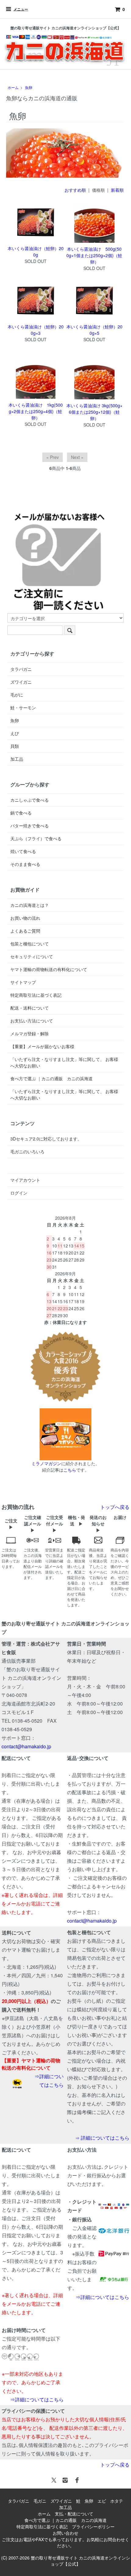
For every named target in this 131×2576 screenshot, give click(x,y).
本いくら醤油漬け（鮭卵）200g (36, 251)
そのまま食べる (25, 864)
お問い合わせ (65, 2533)
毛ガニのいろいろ (27, 1151)
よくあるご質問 (25, 931)
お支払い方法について (32, 1021)
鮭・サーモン (23, 708)
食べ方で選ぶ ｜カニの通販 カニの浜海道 (51, 1078)
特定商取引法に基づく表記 (36, 995)
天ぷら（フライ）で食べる (36, 838)
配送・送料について (30, 1008)
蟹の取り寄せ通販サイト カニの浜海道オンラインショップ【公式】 (80, 2561)
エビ (102, 2501)
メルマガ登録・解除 (30, 1033)
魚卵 (29, 87)
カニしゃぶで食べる (30, 800)
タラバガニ (21, 669)
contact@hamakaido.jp (26, 1746)
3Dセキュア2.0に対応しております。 (46, 1139)
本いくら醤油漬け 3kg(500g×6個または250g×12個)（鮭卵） (94, 412)
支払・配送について (74, 2514)
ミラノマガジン (46, 1463)
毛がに (17, 695)
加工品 (17, 759)
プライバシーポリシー (93, 2526)
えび (15, 733)
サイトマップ (23, 982)
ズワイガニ (21, 682)
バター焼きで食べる (30, 826)
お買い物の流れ (25, 918)
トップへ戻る (115, 1507)
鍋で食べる (21, 813)
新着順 (117, 190)
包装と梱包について (30, 944)
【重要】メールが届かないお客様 (42, 1046)
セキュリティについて (32, 956)
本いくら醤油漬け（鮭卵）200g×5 (94, 330)
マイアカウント (25, 1180)
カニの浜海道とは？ (30, 905)
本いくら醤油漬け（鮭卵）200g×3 (36, 330)
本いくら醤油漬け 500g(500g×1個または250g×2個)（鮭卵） (94, 255)
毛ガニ (40, 2501)
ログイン (19, 1193)
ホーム (13, 87)
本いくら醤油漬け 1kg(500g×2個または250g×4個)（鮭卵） (36, 411)
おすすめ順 (75, 190)
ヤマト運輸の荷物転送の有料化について (49, 969)
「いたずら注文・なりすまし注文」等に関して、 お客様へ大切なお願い (64, 1062)
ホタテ (117, 2501)
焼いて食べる (23, 851)
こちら (70, 1470)
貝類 (15, 746)
